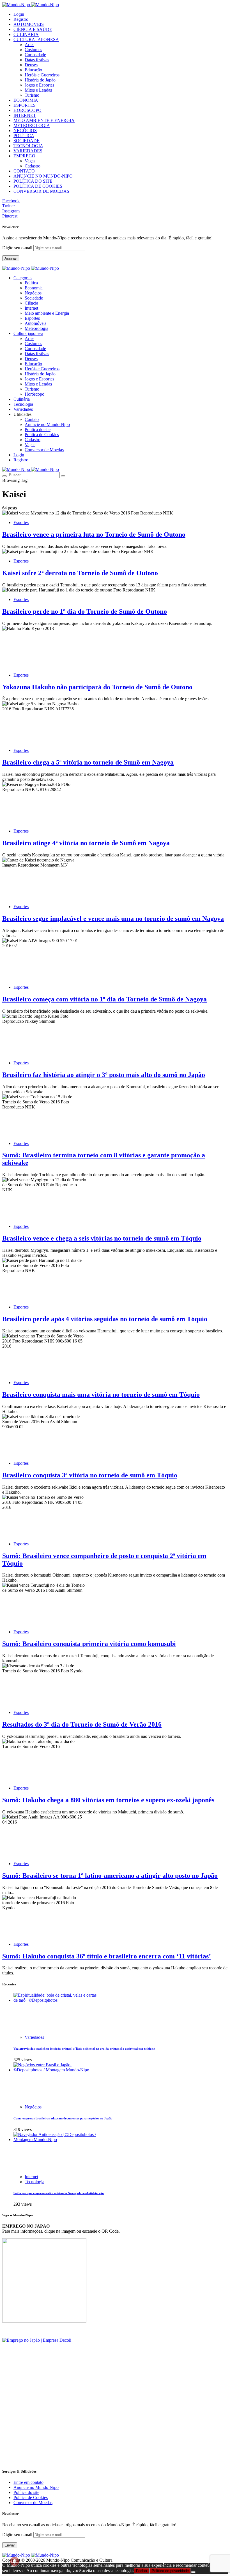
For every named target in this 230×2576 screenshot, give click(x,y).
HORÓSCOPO (27, 110)
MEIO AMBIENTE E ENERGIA (44, 120)
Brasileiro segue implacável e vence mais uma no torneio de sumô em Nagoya (113, 919)
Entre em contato (28, 2482)
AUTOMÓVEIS (29, 24)
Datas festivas (37, 60)
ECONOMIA (26, 100)
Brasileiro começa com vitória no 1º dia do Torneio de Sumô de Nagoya (104, 999)
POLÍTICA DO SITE (33, 181)
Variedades (34, 2037)
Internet (31, 308)
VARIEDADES (28, 151)
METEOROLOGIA (32, 125)
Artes (29, 45)
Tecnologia (34, 2182)
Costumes (33, 50)
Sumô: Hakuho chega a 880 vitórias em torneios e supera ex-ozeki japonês (108, 1800)
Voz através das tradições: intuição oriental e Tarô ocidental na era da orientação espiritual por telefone (84, 2049)
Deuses (31, 65)
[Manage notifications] (15, 2561)
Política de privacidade (170, 2571)
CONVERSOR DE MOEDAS (41, 191)
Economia (34, 288)
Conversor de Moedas (44, 450)
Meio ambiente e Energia (47, 313)
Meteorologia (36, 328)
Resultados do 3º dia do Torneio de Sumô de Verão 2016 (82, 1724)
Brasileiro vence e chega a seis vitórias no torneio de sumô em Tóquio (102, 1238)
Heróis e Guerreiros (42, 75)
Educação (33, 70)
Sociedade (34, 298)
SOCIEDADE (27, 141)
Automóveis (35, 323)
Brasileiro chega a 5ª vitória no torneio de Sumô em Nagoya (88, 762)
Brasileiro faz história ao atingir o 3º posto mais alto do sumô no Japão (104, 1075)
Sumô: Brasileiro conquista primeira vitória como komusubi (89, 1644)
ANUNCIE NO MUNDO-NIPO (43, 176)
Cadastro (33, 166)
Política (31, 283)
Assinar (11, 258)
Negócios (33, 293)
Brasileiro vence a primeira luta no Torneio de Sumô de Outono (94, 534)
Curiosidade (35, 55)
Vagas (30, 161)
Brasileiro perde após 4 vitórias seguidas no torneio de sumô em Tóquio (105, 1319)
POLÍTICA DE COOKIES (38, 186)
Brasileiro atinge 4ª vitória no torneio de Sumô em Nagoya (86, 843)
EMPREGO (24, 156)
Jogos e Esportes (39, 85)
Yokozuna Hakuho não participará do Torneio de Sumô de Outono (97, 687)
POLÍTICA (24, 136)
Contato (32, 419)
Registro (21, 19)
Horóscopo (34, 394)
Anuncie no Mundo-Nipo (47, 424)
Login (19, 14)
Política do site (38, 429)
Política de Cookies (42, 435)
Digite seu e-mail (18, 248)
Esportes (32, 318)
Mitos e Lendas (38, 90)
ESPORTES (25, 105)
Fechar (142, 2571)
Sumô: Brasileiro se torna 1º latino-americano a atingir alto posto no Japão (110, 1876)
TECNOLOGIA (28, 146)
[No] (193, 2572)
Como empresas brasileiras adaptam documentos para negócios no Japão (63, 2118)
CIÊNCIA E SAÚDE (33, 29)
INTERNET (25, 115)
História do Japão (40, 80)
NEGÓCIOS (25, 131)
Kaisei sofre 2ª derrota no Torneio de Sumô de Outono (80, 573)
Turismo (32, 95)
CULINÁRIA (26, 34)
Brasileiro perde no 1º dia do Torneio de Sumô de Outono (85, 611)
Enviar (10, 2545)
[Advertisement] (115, 2424)
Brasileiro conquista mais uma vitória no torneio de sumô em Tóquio (101, 1394)
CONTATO (24, 171)
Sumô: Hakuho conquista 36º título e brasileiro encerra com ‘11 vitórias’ (107, 1956)
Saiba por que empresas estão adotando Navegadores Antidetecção (59, 2193)
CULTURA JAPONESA (36, 39)
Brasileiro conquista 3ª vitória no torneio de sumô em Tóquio (90, 1475)
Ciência (31, 303)
